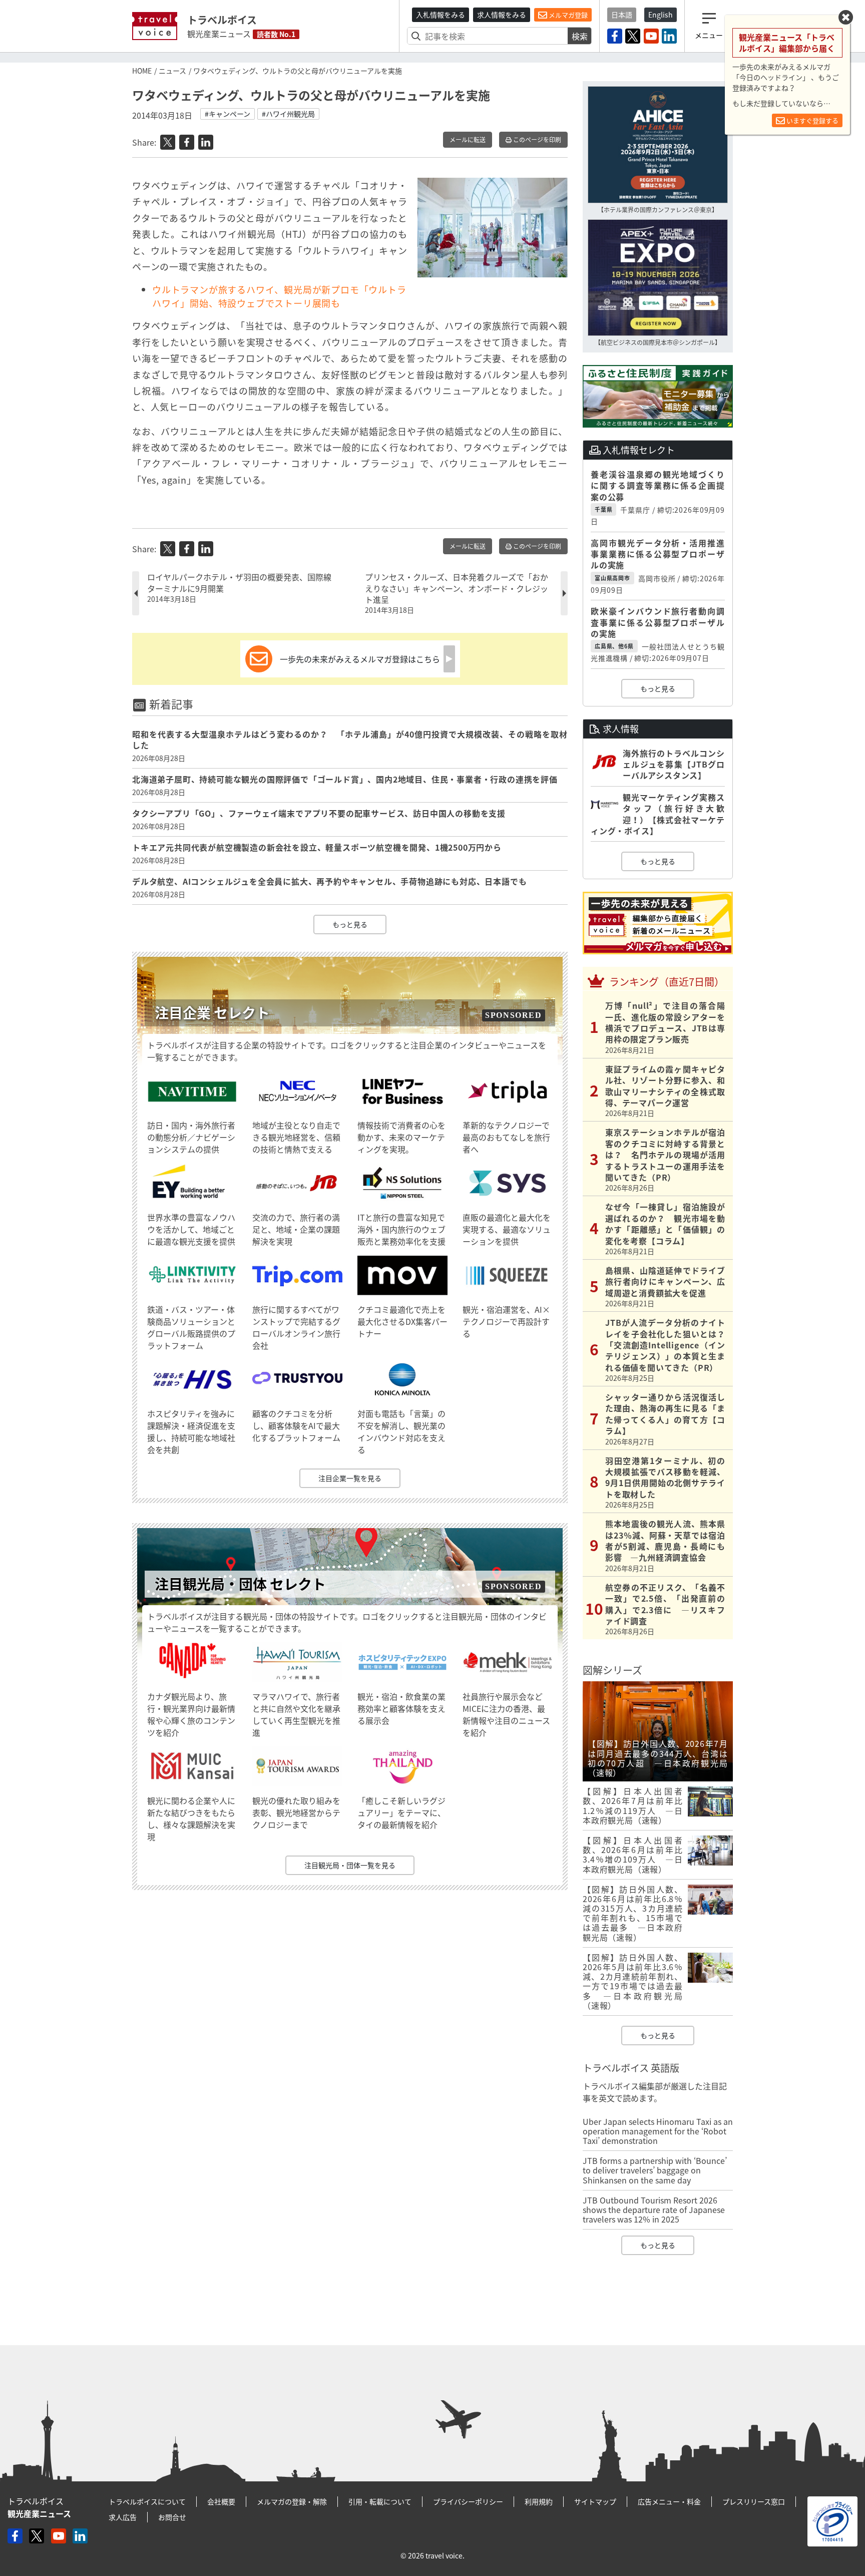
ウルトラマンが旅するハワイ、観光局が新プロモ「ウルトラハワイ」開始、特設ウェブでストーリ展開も (279, 296)
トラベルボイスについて (147, 2501)
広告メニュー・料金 (669, 2501)
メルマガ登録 (567, 15)
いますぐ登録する (812, 120)
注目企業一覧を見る (350, 1478)
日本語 (622, 15)
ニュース (172, 71)
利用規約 (539, 2501)
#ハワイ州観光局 (288, 114)
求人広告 (123, 2517)
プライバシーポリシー (468, 2501)
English (661, 15)
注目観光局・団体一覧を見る (350, 1865)
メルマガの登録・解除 (292, 2501)
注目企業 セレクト (212, 1013)
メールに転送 (468, 140)
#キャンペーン (228, 114)
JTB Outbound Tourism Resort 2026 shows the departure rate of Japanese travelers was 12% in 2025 (654, 2210)
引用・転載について (380, 2501)
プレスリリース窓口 (754, 2501)
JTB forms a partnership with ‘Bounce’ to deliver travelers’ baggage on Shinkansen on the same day (655, 2170)
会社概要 (221, 2501)
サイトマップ (595, 2501)
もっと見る (350, 924)
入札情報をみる (441, 15)
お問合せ (172, 2517)
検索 (580, 36)
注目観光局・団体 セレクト (240, 1584)
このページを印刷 (536, 140)
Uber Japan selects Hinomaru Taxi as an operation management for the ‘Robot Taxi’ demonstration (658, 2131)
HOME (142, 71)
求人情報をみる (502, 15)
